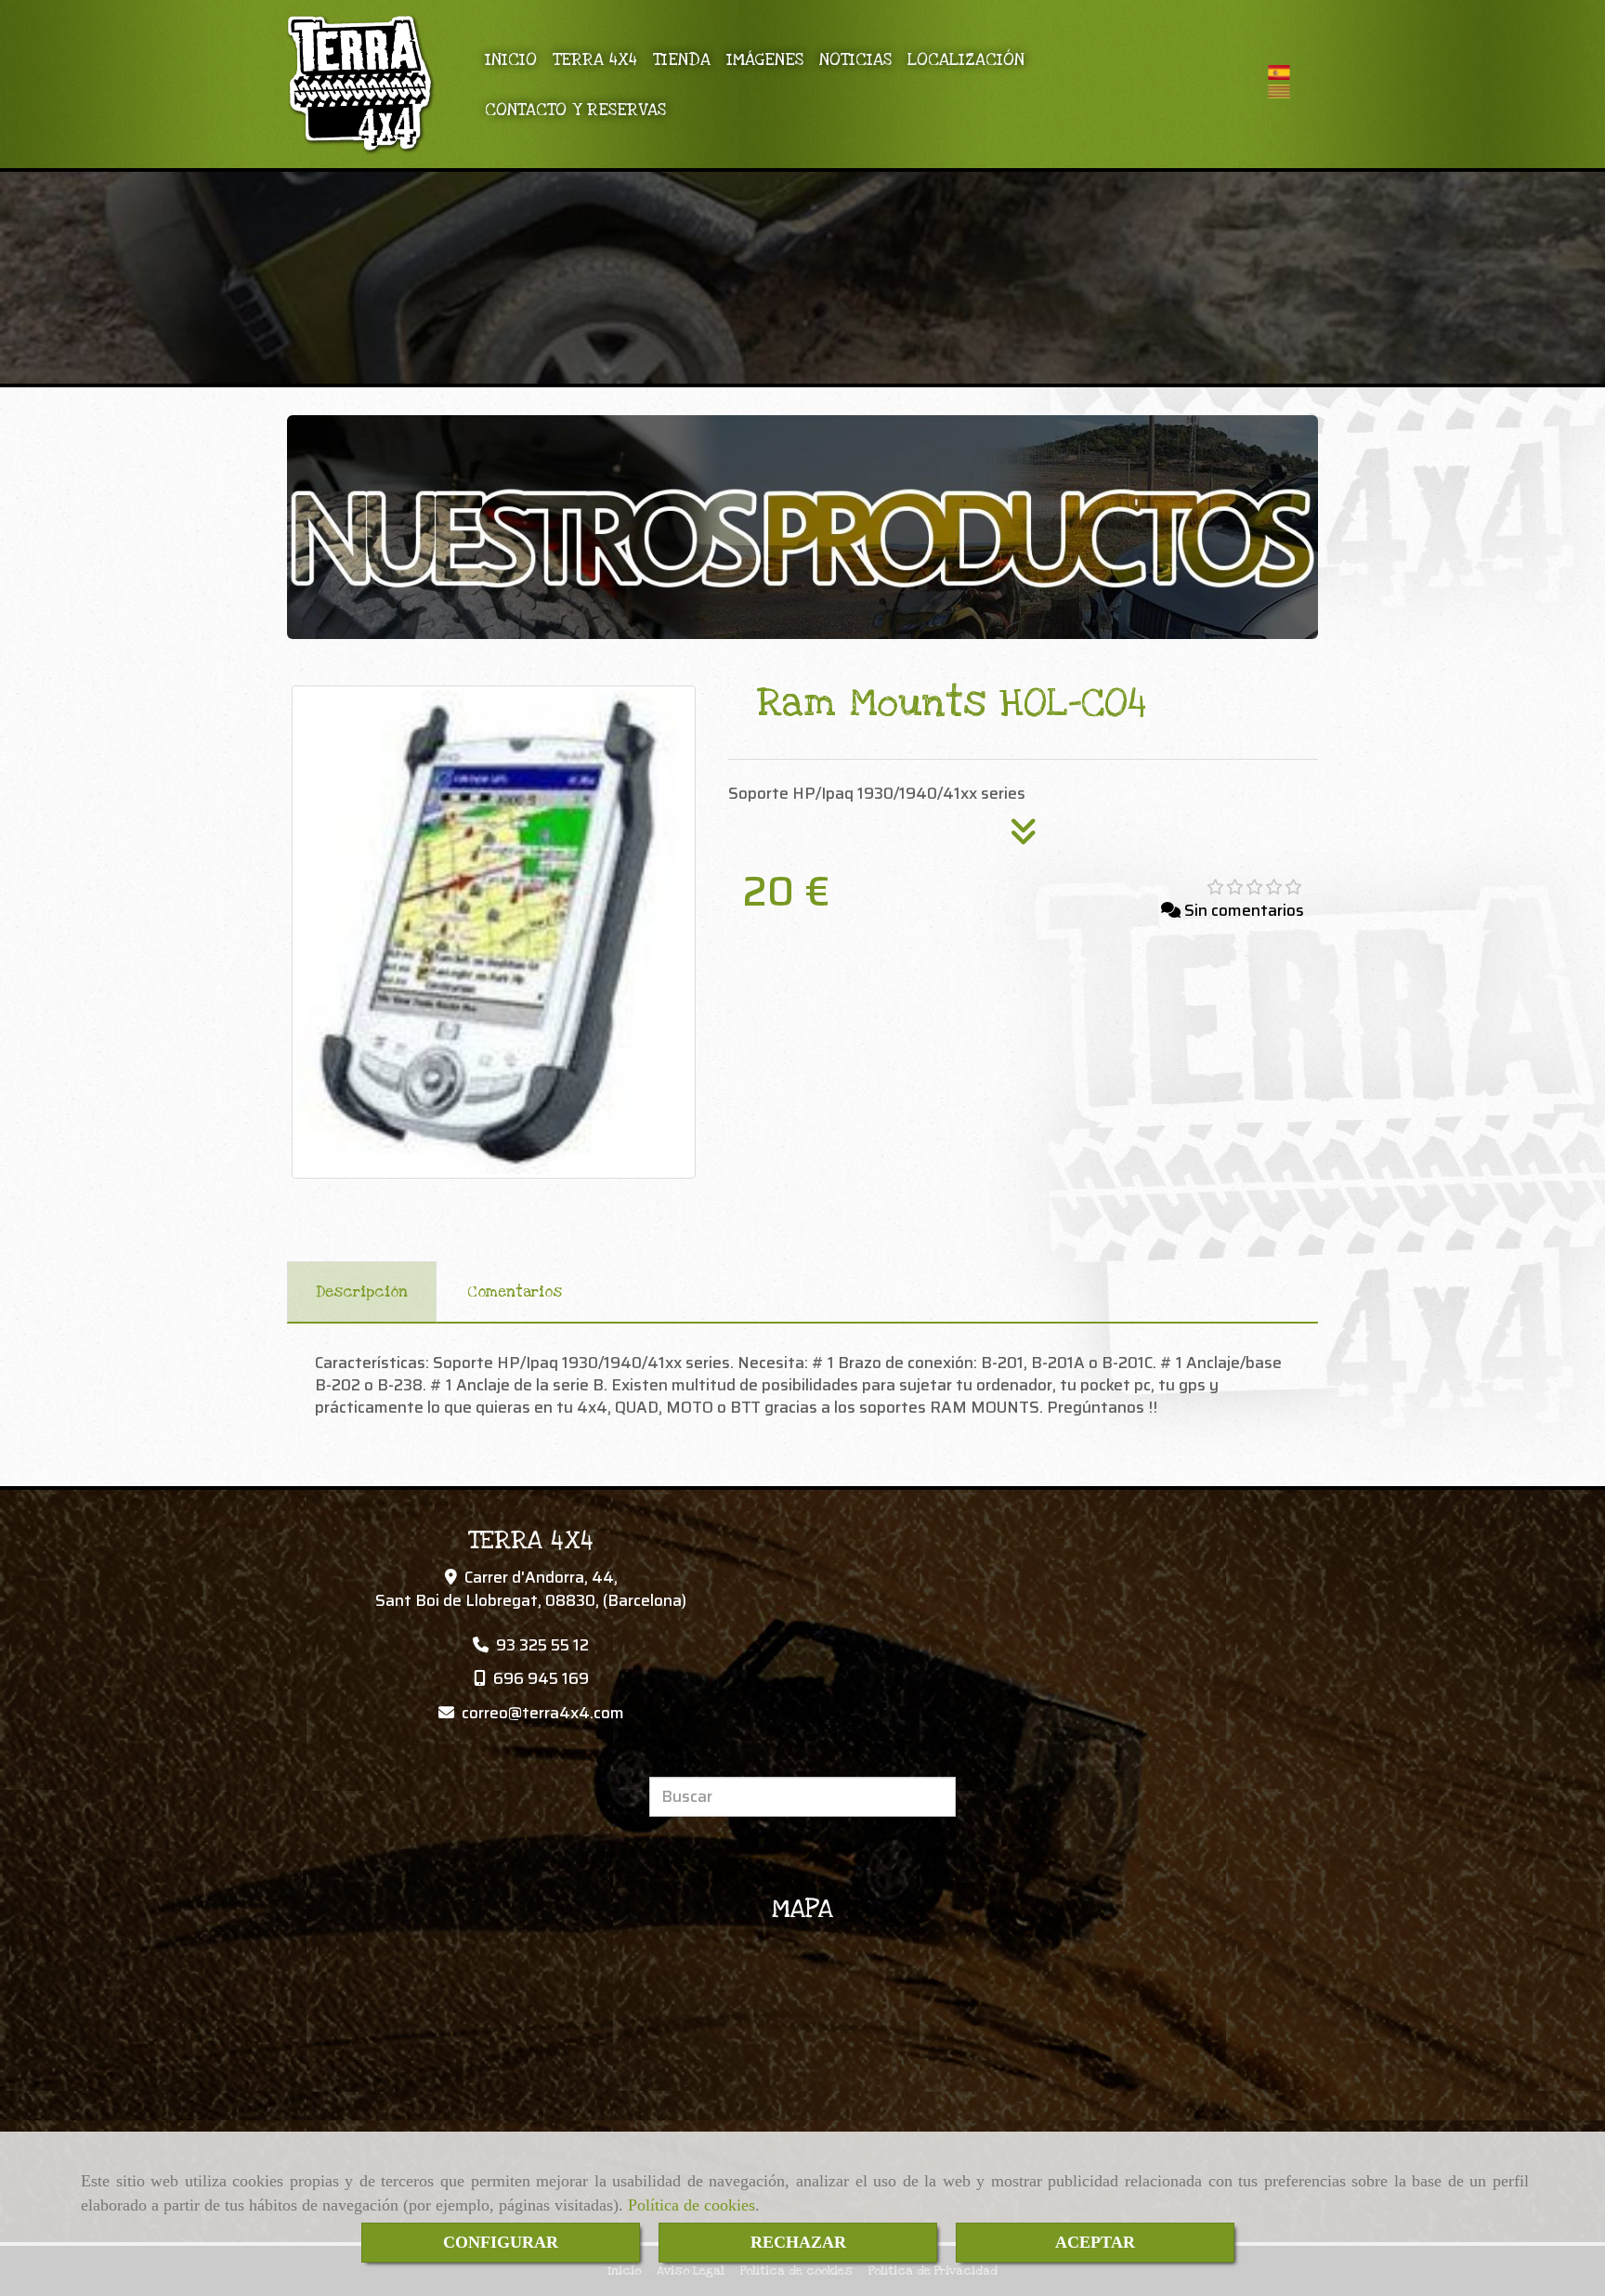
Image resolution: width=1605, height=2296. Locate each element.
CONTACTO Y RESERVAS (575, 110)
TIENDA (682, 59)
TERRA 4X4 (595, 59)
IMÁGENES (765, 59)
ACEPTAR (1095, 2242)
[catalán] (1284, 91)
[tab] (362, 1292)
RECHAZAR (798, 2242)
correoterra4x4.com (543, 1713)
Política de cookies (692, 2205)
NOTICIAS (855, 59)
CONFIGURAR (501, 2242)
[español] (1284, 72)
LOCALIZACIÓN (966, 59)
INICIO (511, 59)
